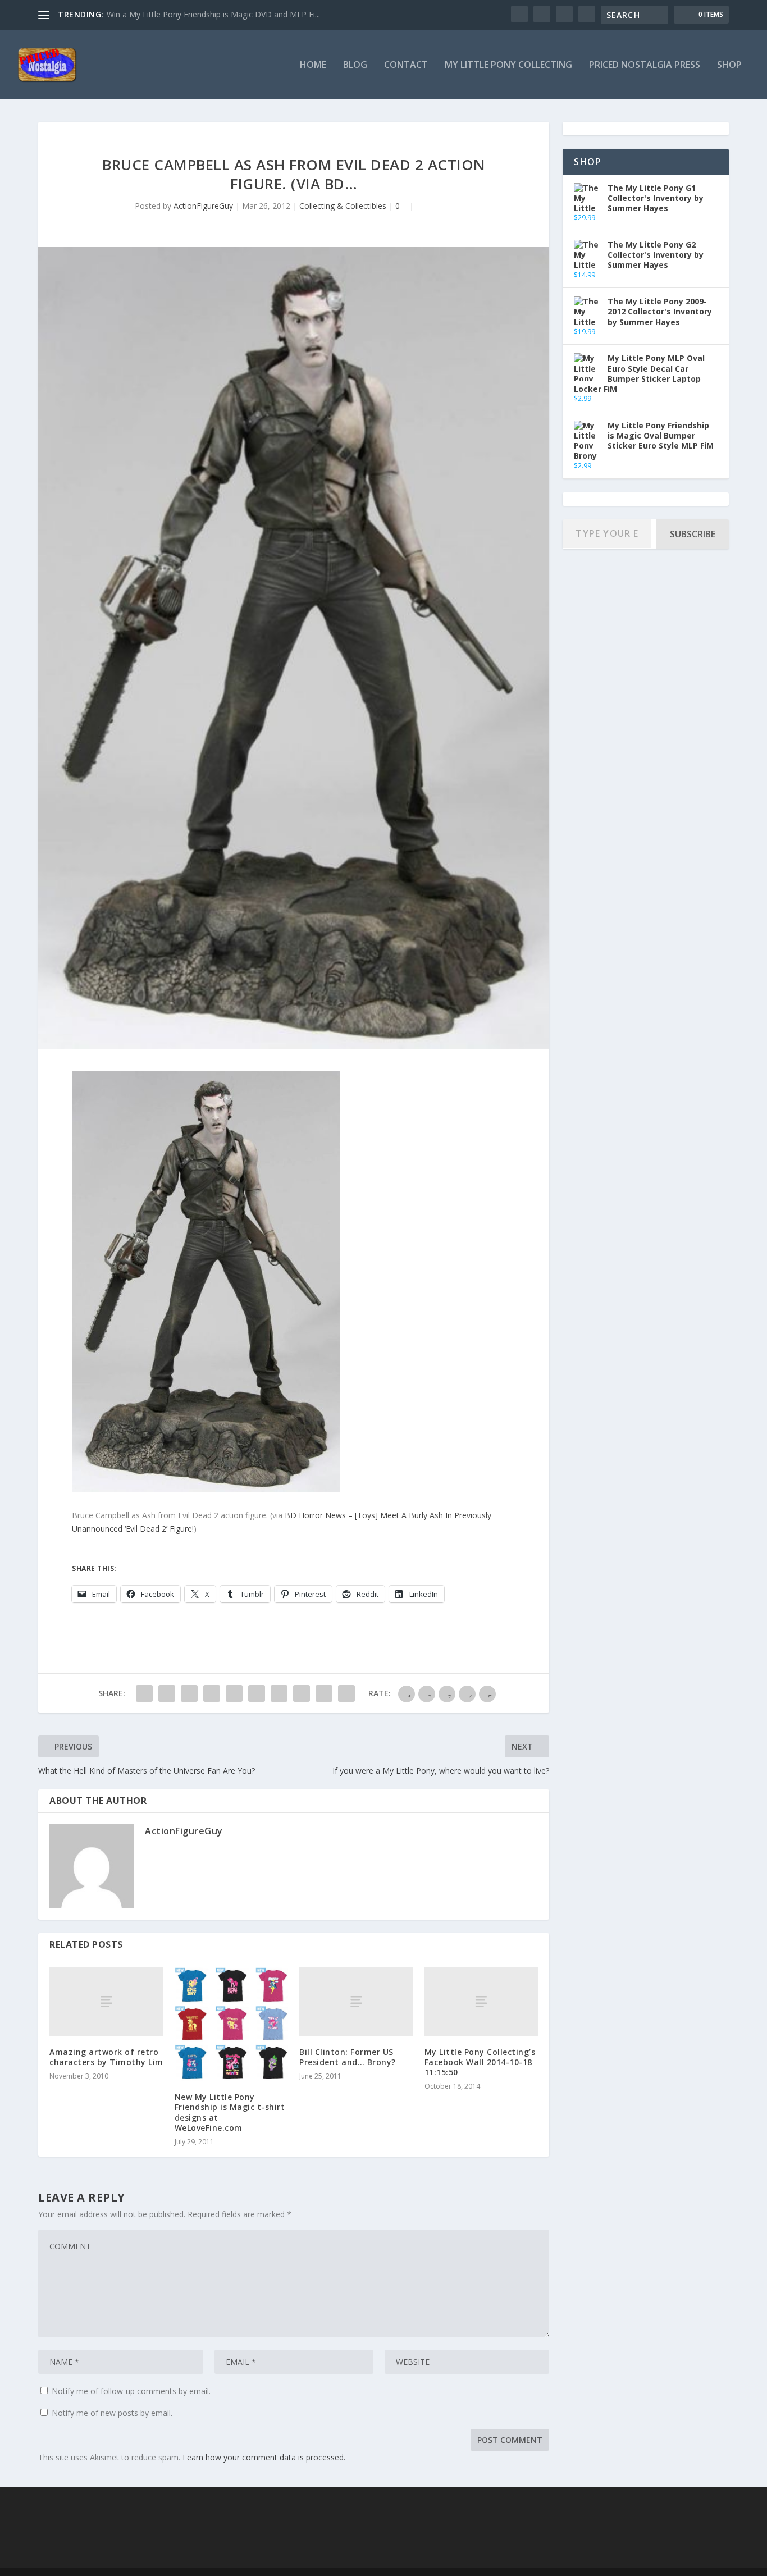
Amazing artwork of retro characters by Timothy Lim (106, 2057)
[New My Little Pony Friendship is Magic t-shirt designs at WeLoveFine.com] (232, 2024)
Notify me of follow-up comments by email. (131, 2391)
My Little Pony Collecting (508, 65)
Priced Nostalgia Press (645, 65)
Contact (406, 65)
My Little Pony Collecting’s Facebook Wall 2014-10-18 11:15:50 (480, 2062)
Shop (729, 65)
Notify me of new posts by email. (112, 2413)
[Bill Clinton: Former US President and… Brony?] (356, 2001)
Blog (355, 65)
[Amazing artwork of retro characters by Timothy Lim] (106, 2001)
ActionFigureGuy (203, 206)
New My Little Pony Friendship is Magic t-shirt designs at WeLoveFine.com (230, 2112)
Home (313, 65)
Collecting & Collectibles (343, 206)
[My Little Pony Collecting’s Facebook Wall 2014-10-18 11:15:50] (481, 2001)
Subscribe (693, 534)
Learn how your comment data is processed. (264, 2457)
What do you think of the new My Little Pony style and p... (211, 14)
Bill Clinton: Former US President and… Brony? (348, 2057)
